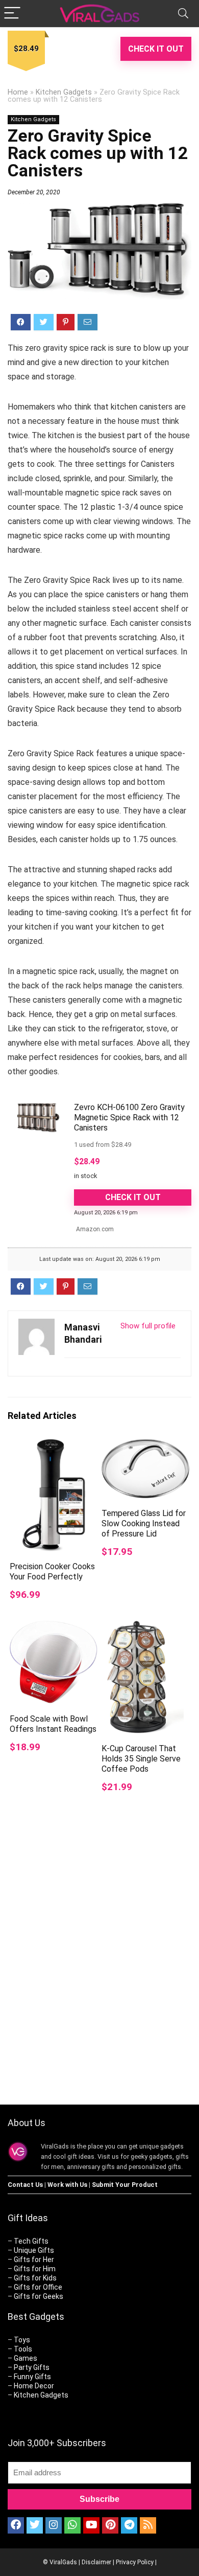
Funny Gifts (32, 2377)
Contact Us (25, 2185)
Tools (23, 2349)
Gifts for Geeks (39, 2296)
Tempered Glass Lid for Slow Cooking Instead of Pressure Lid (144, 1523)
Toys (22, 2340)
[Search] (183, 14)
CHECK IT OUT (156, 49)
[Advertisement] (99, 1977)
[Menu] (12, 14)
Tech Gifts (31, 2241)
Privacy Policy (135, 2562)
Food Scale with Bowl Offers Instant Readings (53, 1724)
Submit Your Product (125, 2185)
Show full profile (148, 1326)
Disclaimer (96, 2562)
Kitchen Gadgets (64, 92)
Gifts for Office (38, 2287)
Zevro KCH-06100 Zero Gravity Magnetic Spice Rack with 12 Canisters (129, 1117)
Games (26, 2358)
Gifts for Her (34, 2259)
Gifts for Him (35, 2269)
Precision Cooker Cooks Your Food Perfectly (52, 1572)
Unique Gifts (34, 2250)
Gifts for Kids (35, 2278)
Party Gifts (32, 2367)
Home (18, 92)
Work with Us (67, 2185)
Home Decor (34, 2386)
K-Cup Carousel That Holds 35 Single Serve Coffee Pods (141, 1759)
